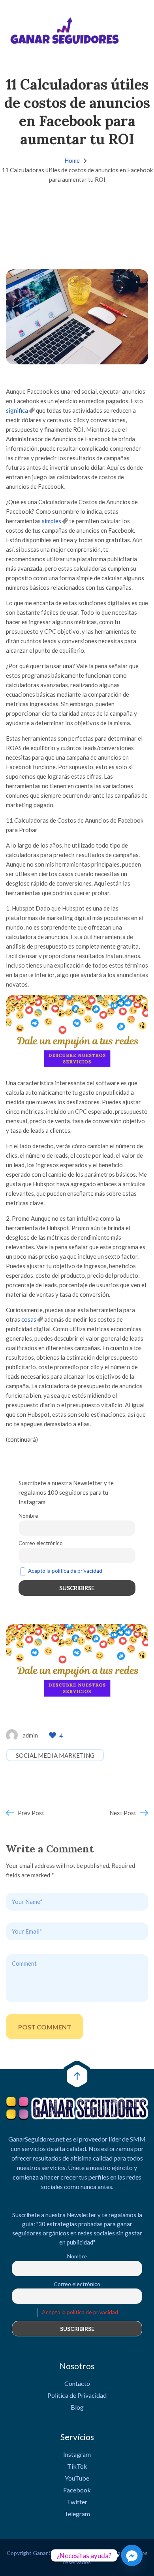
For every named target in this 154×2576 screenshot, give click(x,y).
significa (17, 410)
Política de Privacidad (77, 2395)
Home (72, 160)
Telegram (77, 2514)
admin (30, 1735)
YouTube (77, 2478)
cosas (29, 1319)
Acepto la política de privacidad (65, 1571)
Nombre (28, 1516)
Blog (77, 2407)
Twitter (77, 2502)
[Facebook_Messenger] (132, 2555)
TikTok (77, 2466)
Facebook (77, 2490)
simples (52, 521)
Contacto (77, 2383)
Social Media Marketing (55, 1755)
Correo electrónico (41, 1543)
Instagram (77, 2454)
